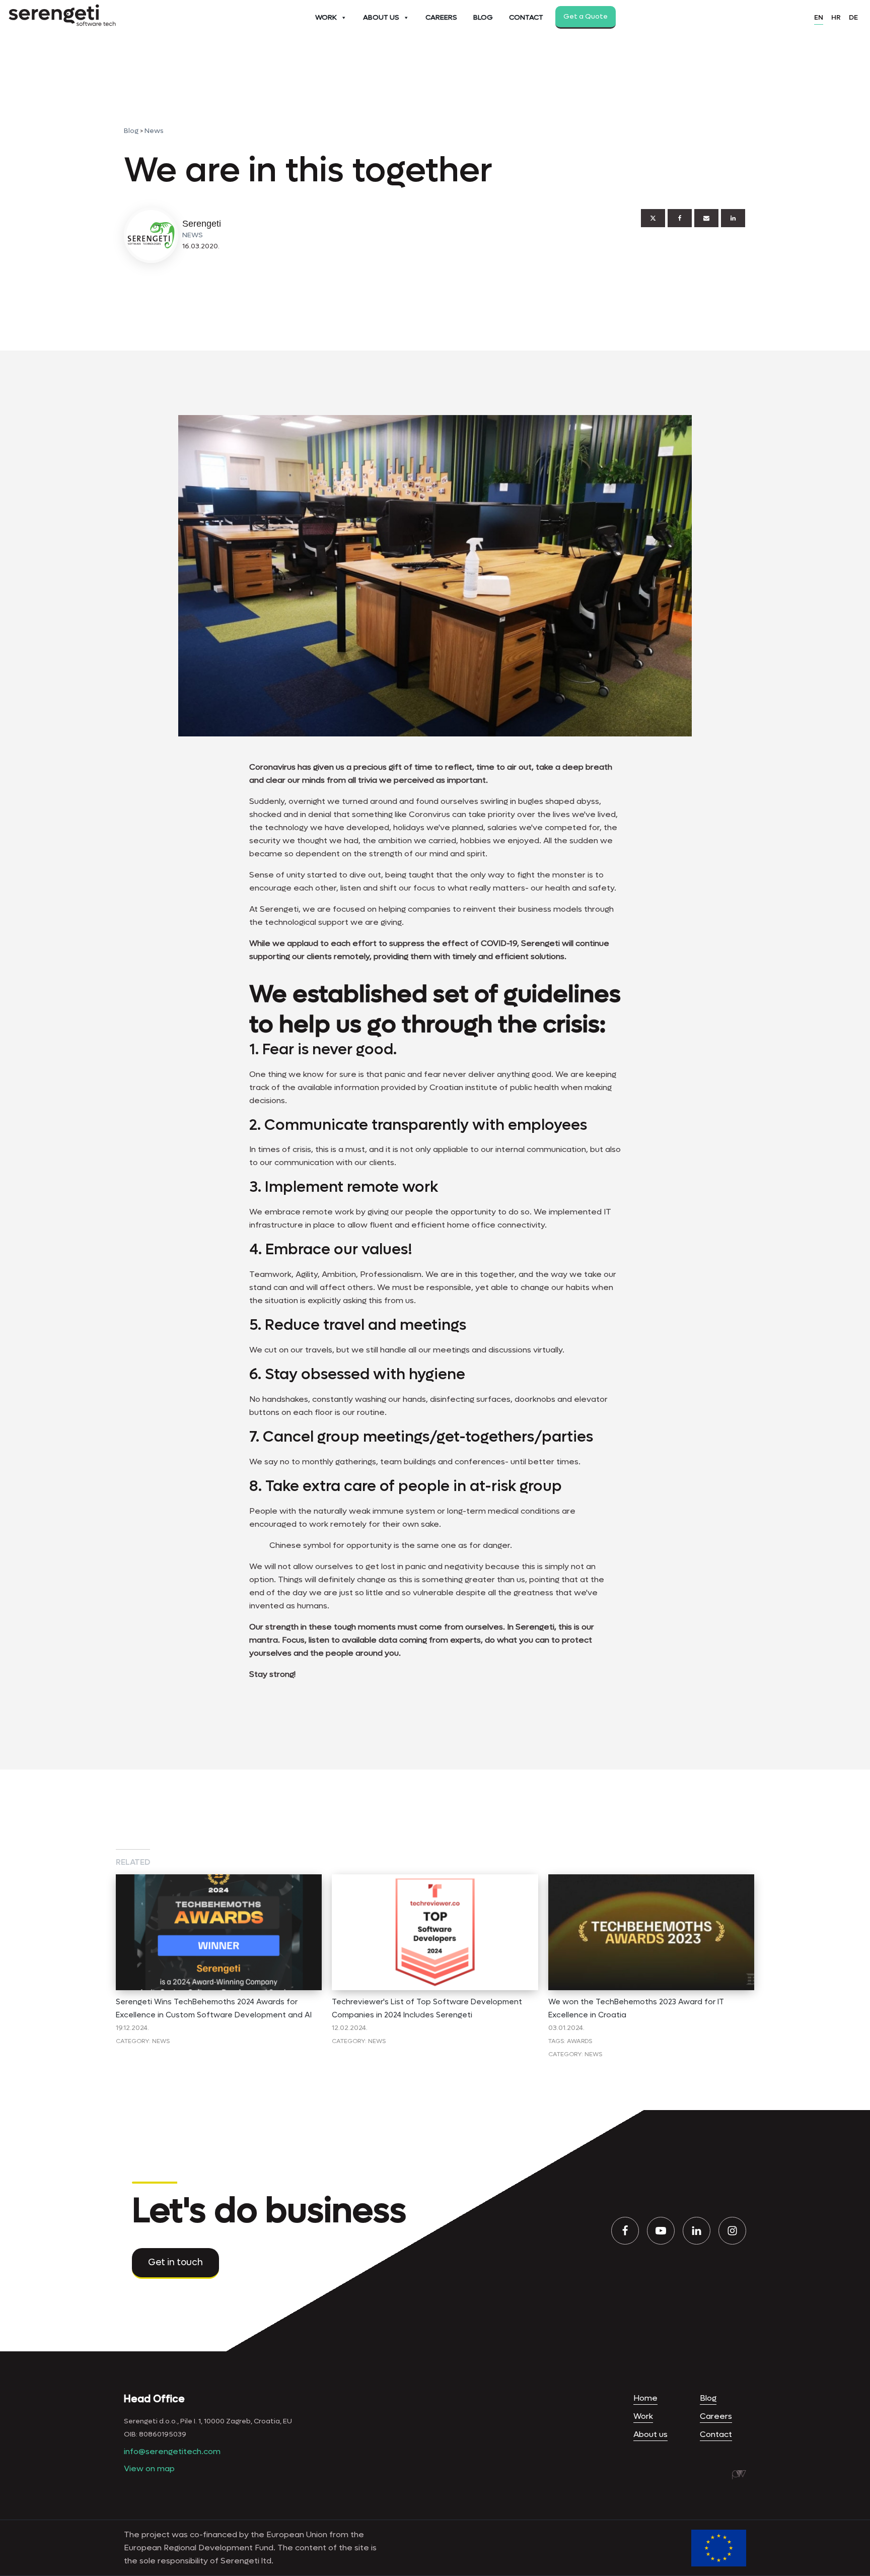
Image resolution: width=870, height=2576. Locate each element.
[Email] (706, 218)
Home (645, 2398)
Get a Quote (586, 16)
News (154, 131)
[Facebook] (680, 218)
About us (650, 2434)
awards (579, 2041)
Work (326, 17)
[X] (653, 218)
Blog (483, 17)
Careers (441, 17)
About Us (381, 17)
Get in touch (175, 2262)
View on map (149, 2468)
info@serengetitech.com (172, 2451)
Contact (526, 17)
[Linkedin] (733, 218)
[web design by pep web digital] (739, 2475)
